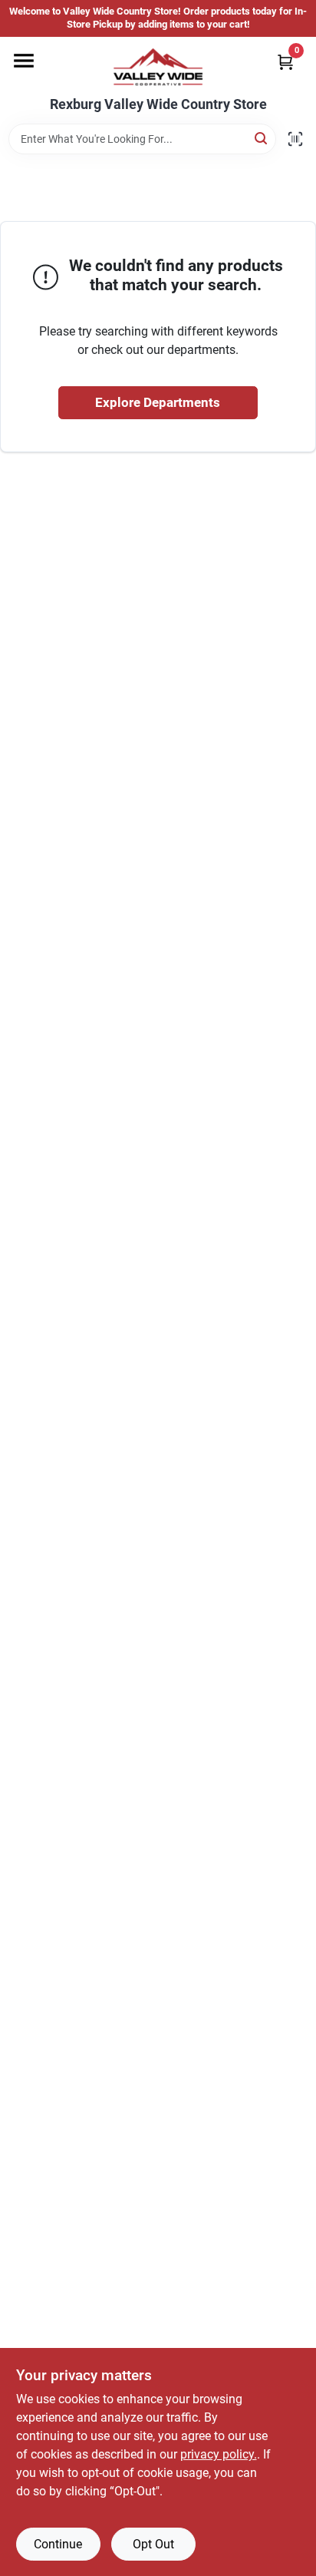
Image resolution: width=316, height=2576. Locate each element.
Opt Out (153, 2544)
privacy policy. (219, 2454)
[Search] (262, 138)
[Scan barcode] (295, 139)
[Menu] (24, 61)
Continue (58, 2544)
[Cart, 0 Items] (285, 62)
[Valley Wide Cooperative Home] (158, 67)
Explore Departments (158, 402)
